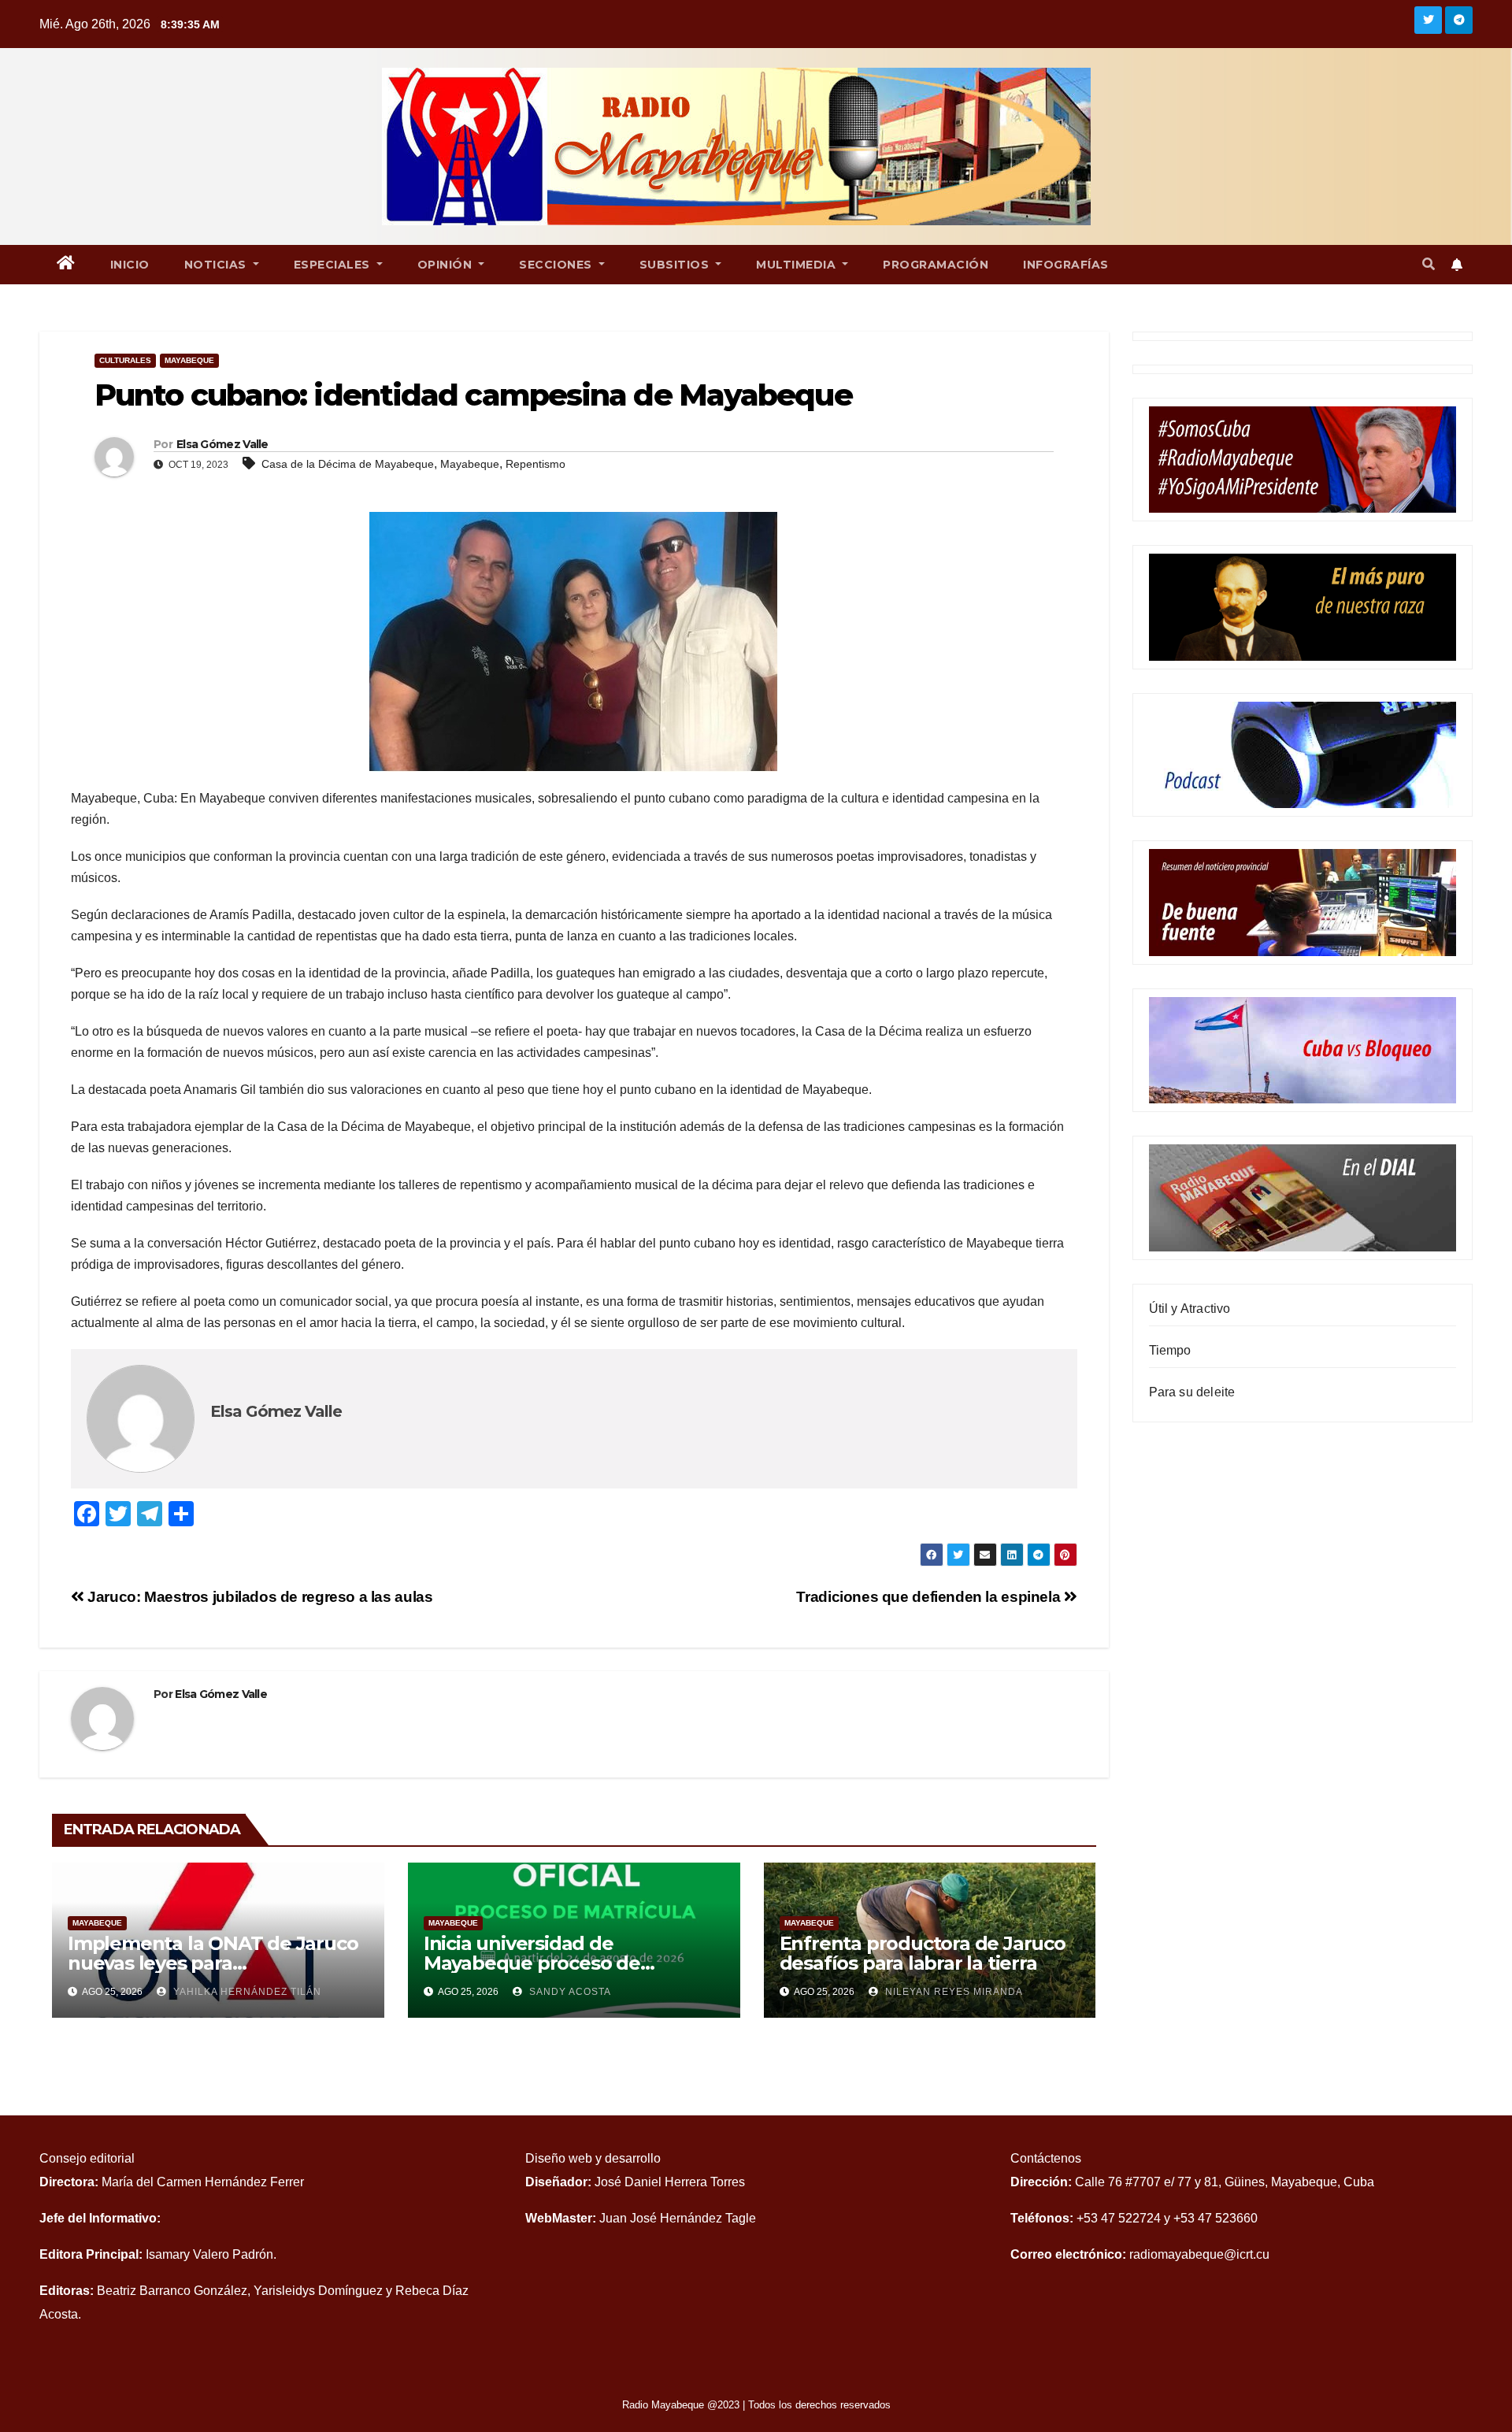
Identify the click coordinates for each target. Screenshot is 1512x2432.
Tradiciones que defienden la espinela (930, 1597)
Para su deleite (1192, 1392)
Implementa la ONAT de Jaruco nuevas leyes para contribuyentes (213, 1963)
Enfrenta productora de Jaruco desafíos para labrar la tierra (923, 1953)
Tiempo (1170, 1350)
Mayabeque (189, 360)
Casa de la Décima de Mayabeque (348, 464)
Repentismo (535, 464)
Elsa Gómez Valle (222, 444)
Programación (936, 265)
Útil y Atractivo (1190, 1309)
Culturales (125, 360)
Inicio (130, 265)
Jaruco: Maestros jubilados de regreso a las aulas (258, 1597)
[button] (1429, 264)
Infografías (1066, 265)
